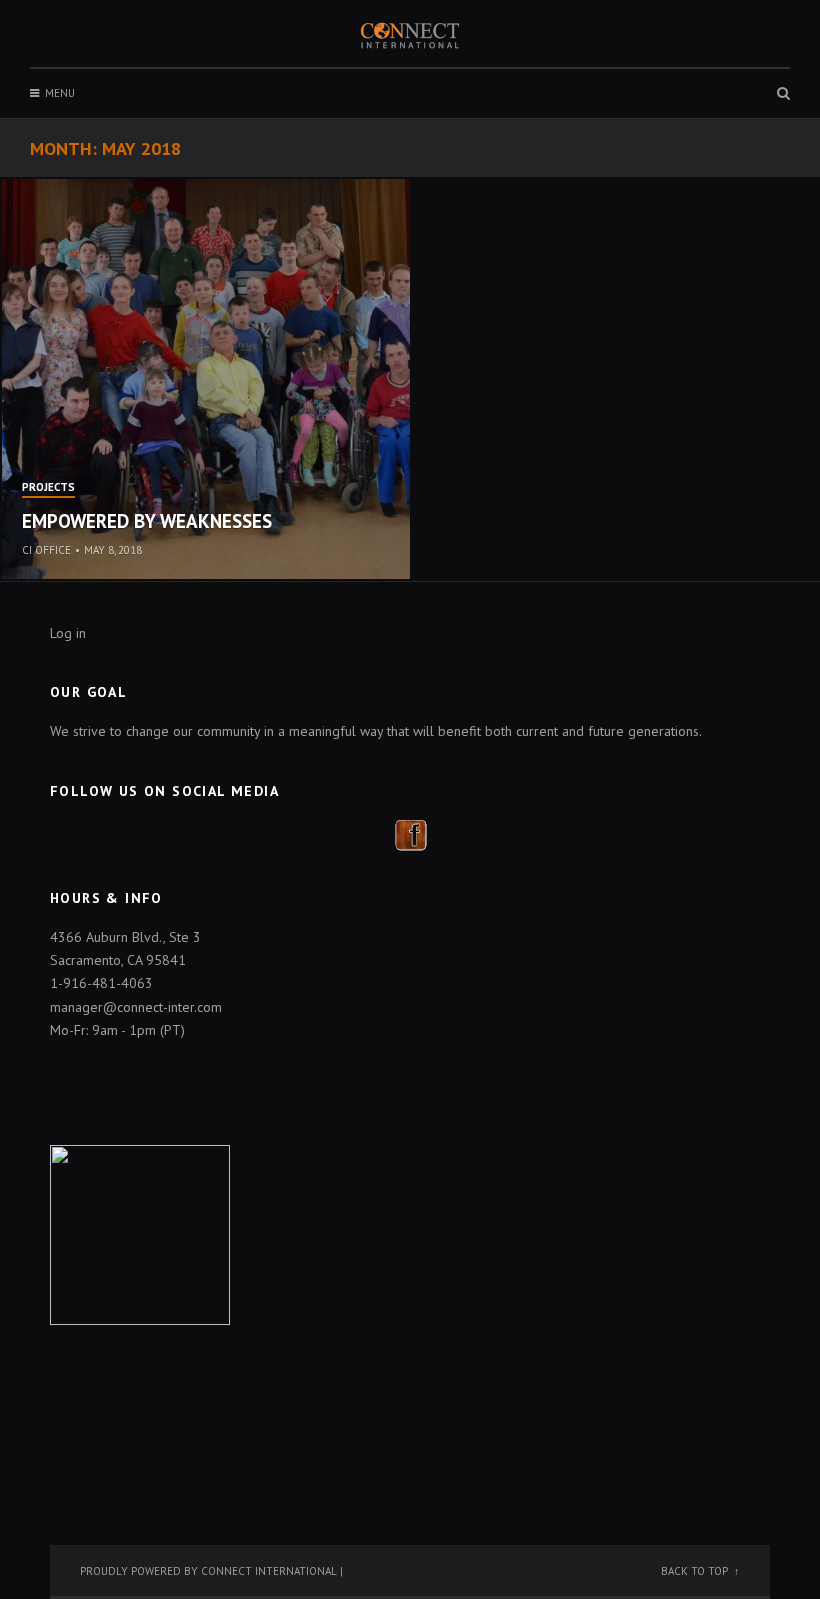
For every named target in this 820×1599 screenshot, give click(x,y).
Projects (48, 488)
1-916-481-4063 (101, 983)
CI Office (46, 550)
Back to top (694, 1571)
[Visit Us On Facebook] (410, 833)
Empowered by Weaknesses (147, 521)
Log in (68, 633)
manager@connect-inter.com (136, 1007)
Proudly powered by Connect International (208, 1571)
